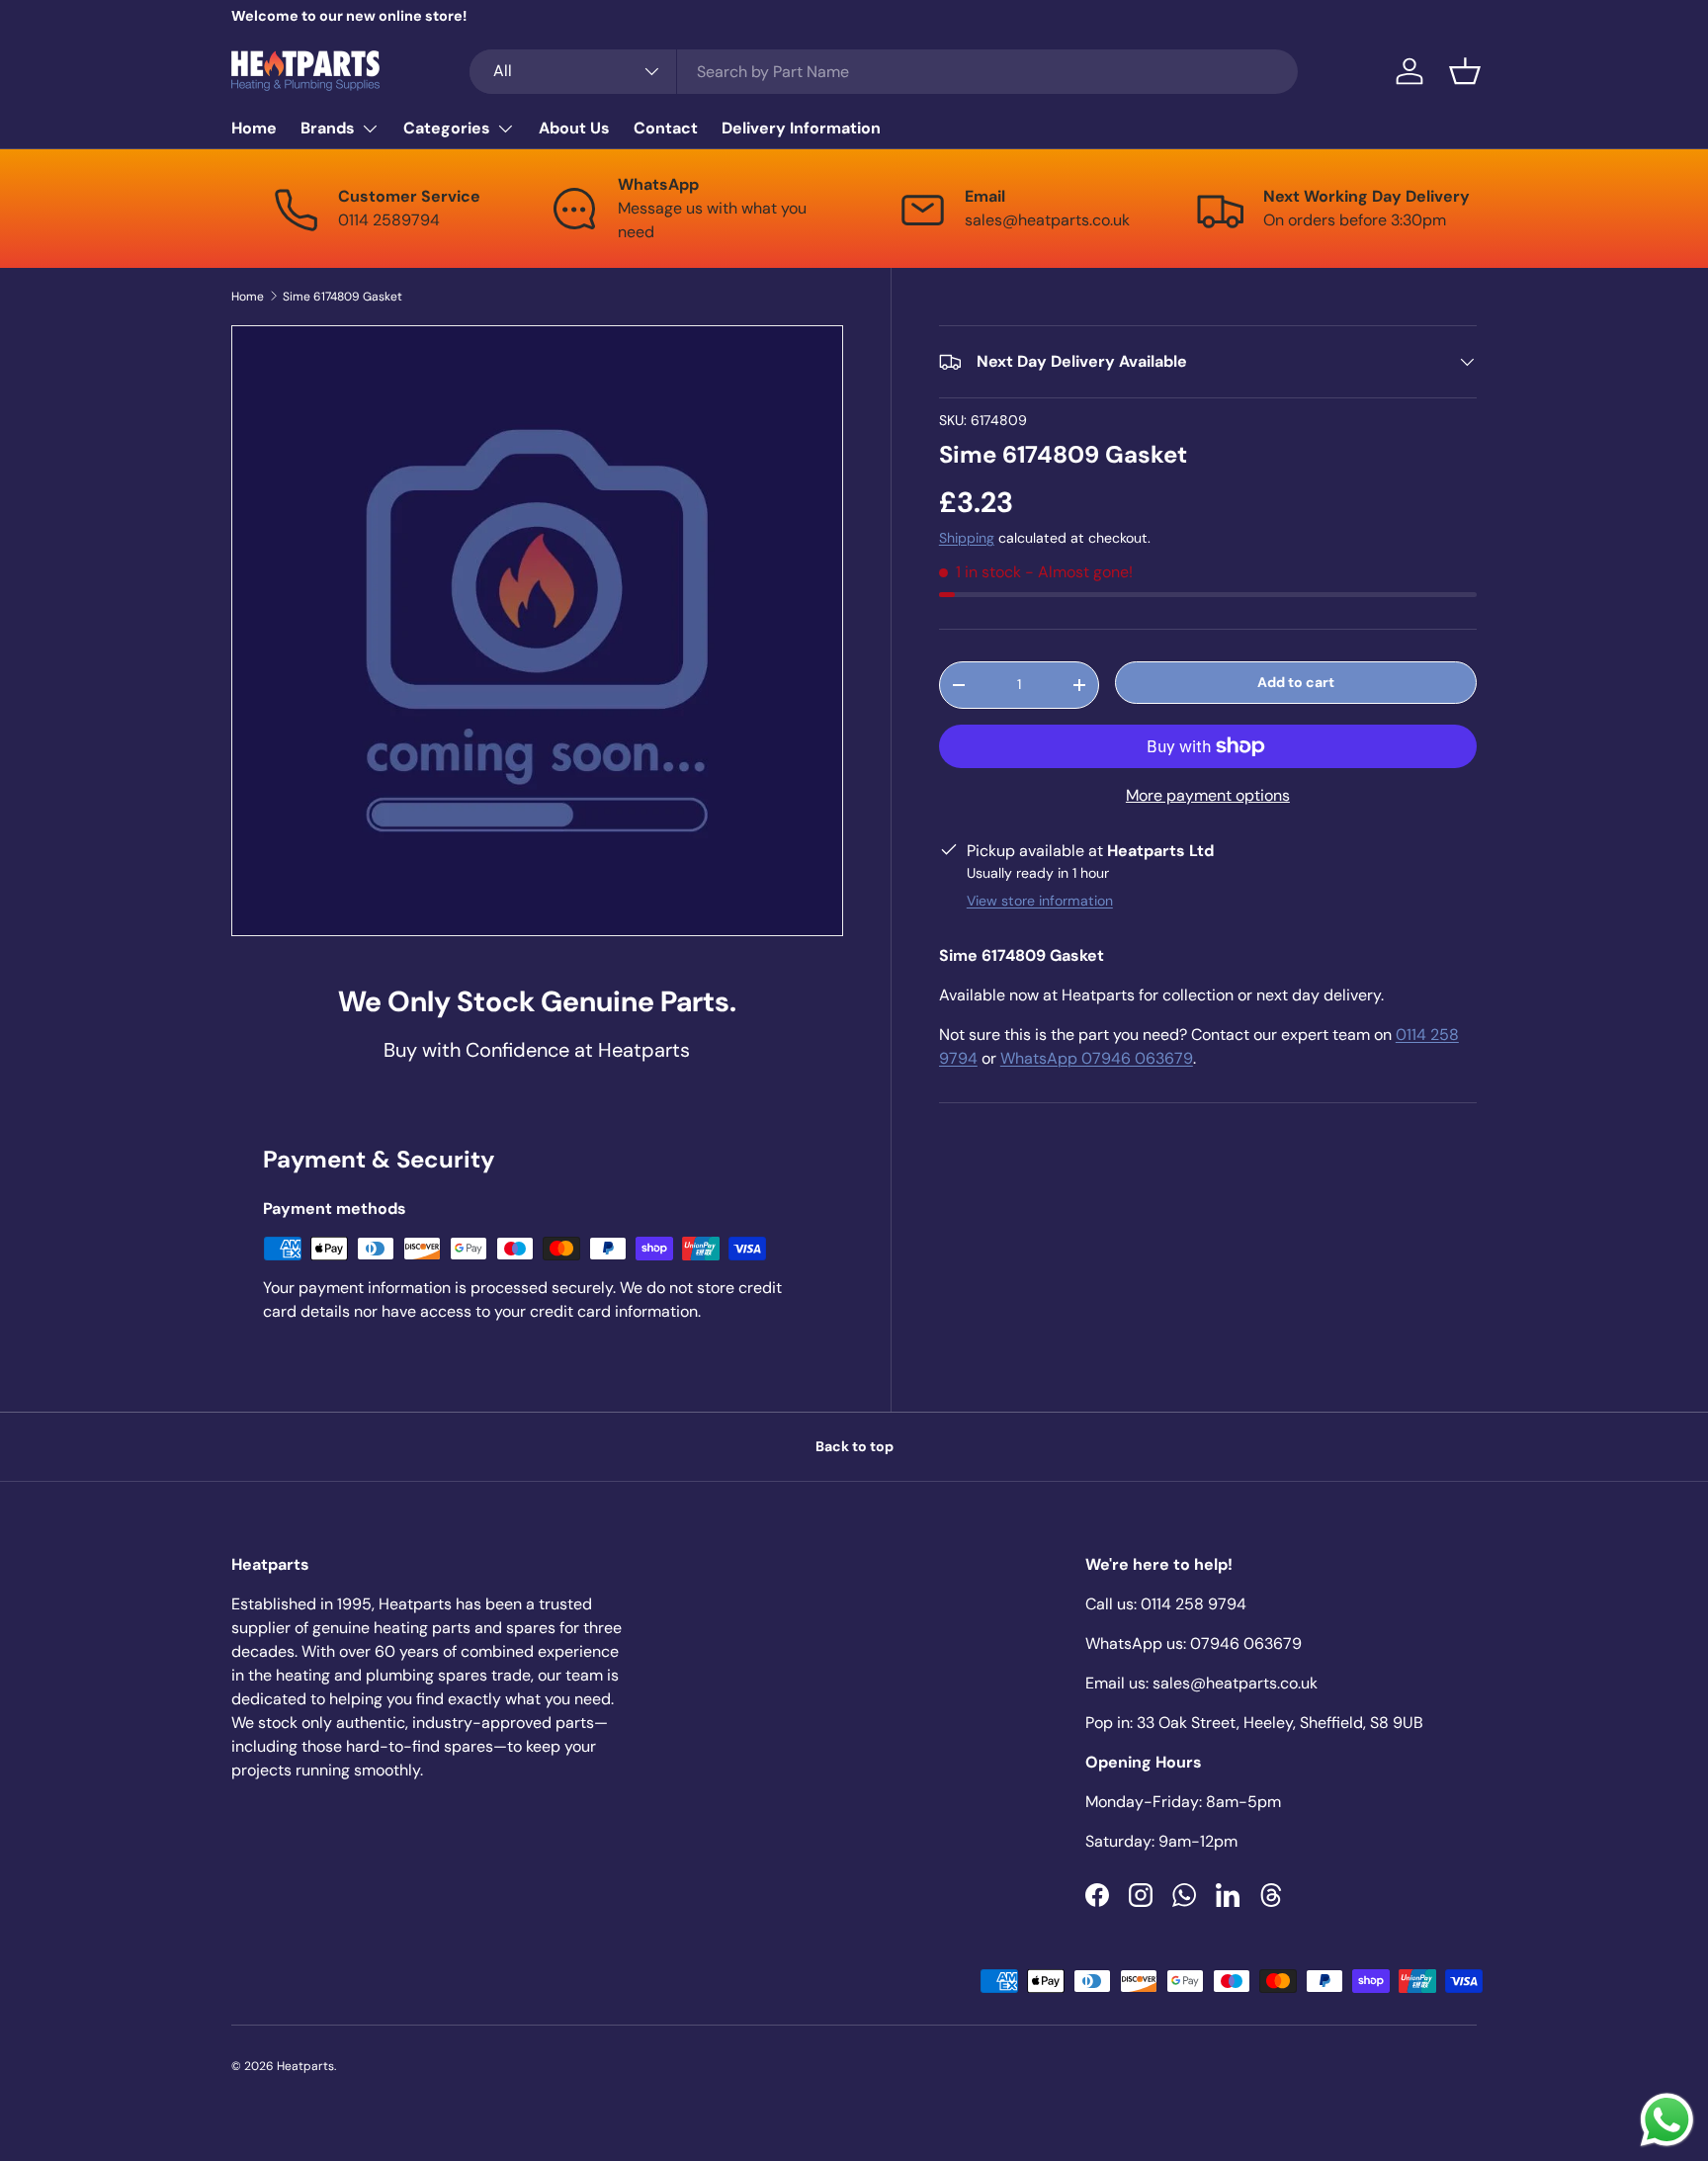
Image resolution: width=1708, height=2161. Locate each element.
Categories (447, 128)
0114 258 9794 (1194, 1604)
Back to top (854, 1446)
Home (254, 128)
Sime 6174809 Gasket (342, 297)
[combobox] (884, 72)
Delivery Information (801, 128)
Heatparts (305, 2066)
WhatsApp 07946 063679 (1097, 1058)
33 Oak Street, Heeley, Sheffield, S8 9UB (1280, 1723)
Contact (666, 128)
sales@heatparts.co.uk (1235, 1683)
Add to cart (1296, 682)
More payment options (1208, 795)
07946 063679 (1246, 1643)
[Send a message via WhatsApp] (1667, 2120)
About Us (574, 128)
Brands (328, 128)
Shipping (967, 538)
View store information (1040, 901)
